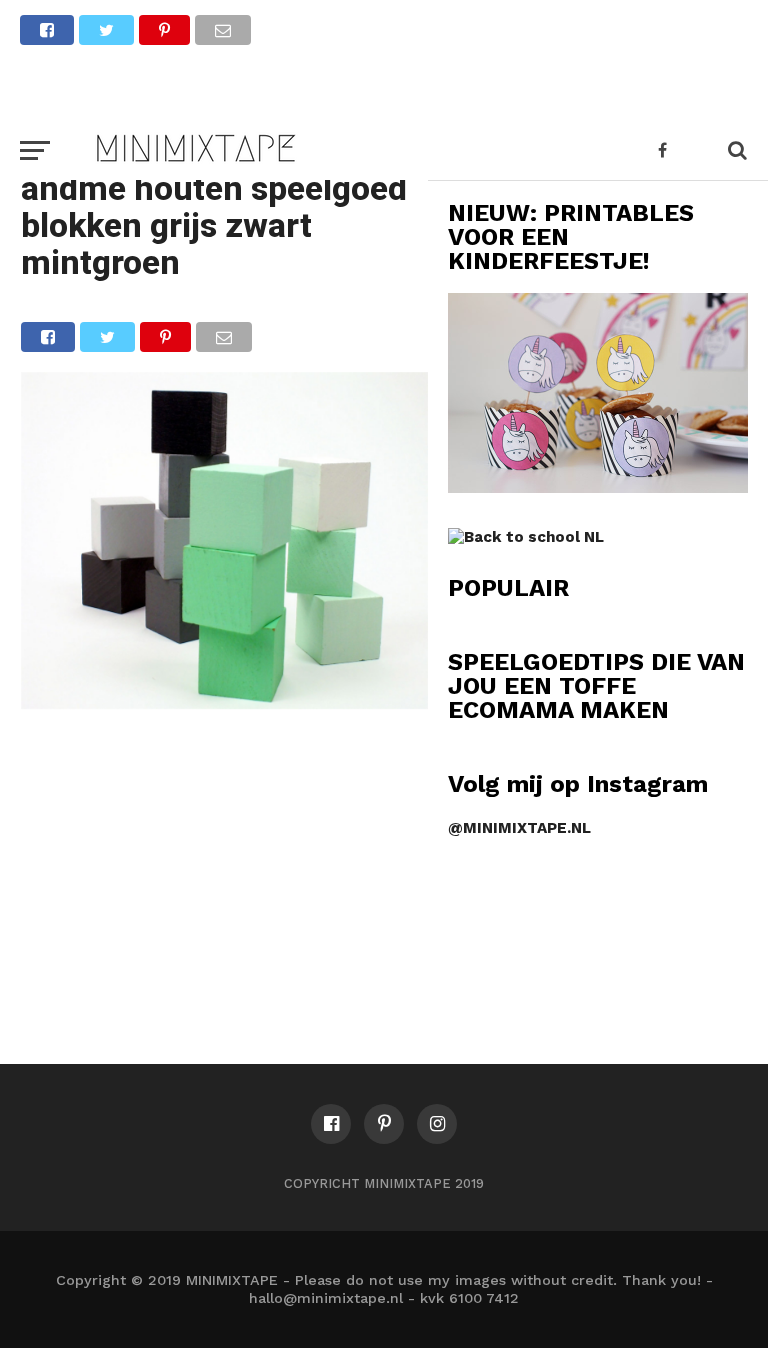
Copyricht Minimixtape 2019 (384, 1183)
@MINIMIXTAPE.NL (519, 828)
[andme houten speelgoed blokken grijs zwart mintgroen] (224, 702)
